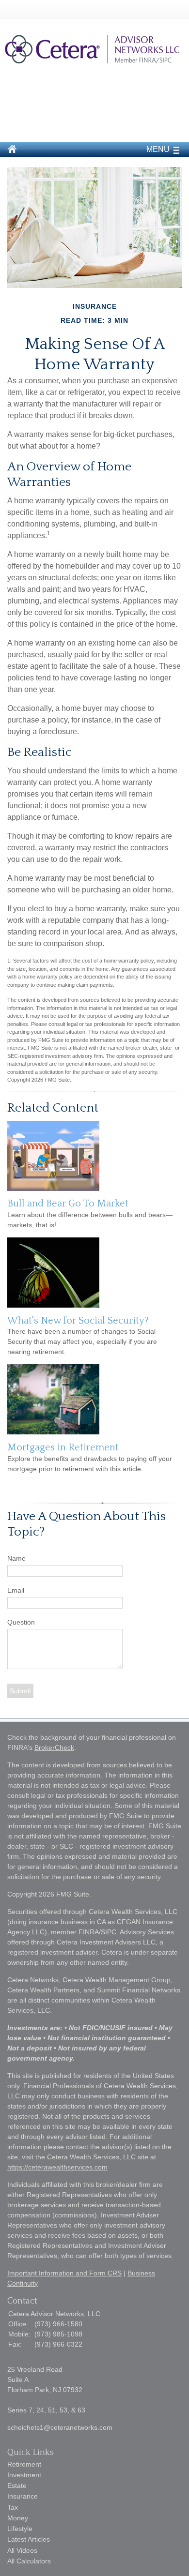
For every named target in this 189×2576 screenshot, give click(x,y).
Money (18, 2518)
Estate (17, 2486)
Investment (24, 2475)
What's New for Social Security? (78, 1321)
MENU (158, 149)
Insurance (23, 2496)
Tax (13, 2507)
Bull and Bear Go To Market (68, 1204)
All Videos (22, 2550)
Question (21, 1622)
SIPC (109, 1932)
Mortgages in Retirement (63, 1447)
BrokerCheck (54, 1747)
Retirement (24, 2464)
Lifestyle (20, 2529)
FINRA (89, 1932)
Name (16, 1558)
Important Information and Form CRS (64, 2273)
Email (16, 1590)
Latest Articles (29, 2539)
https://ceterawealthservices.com (57, 2167)
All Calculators (29, 2561)
